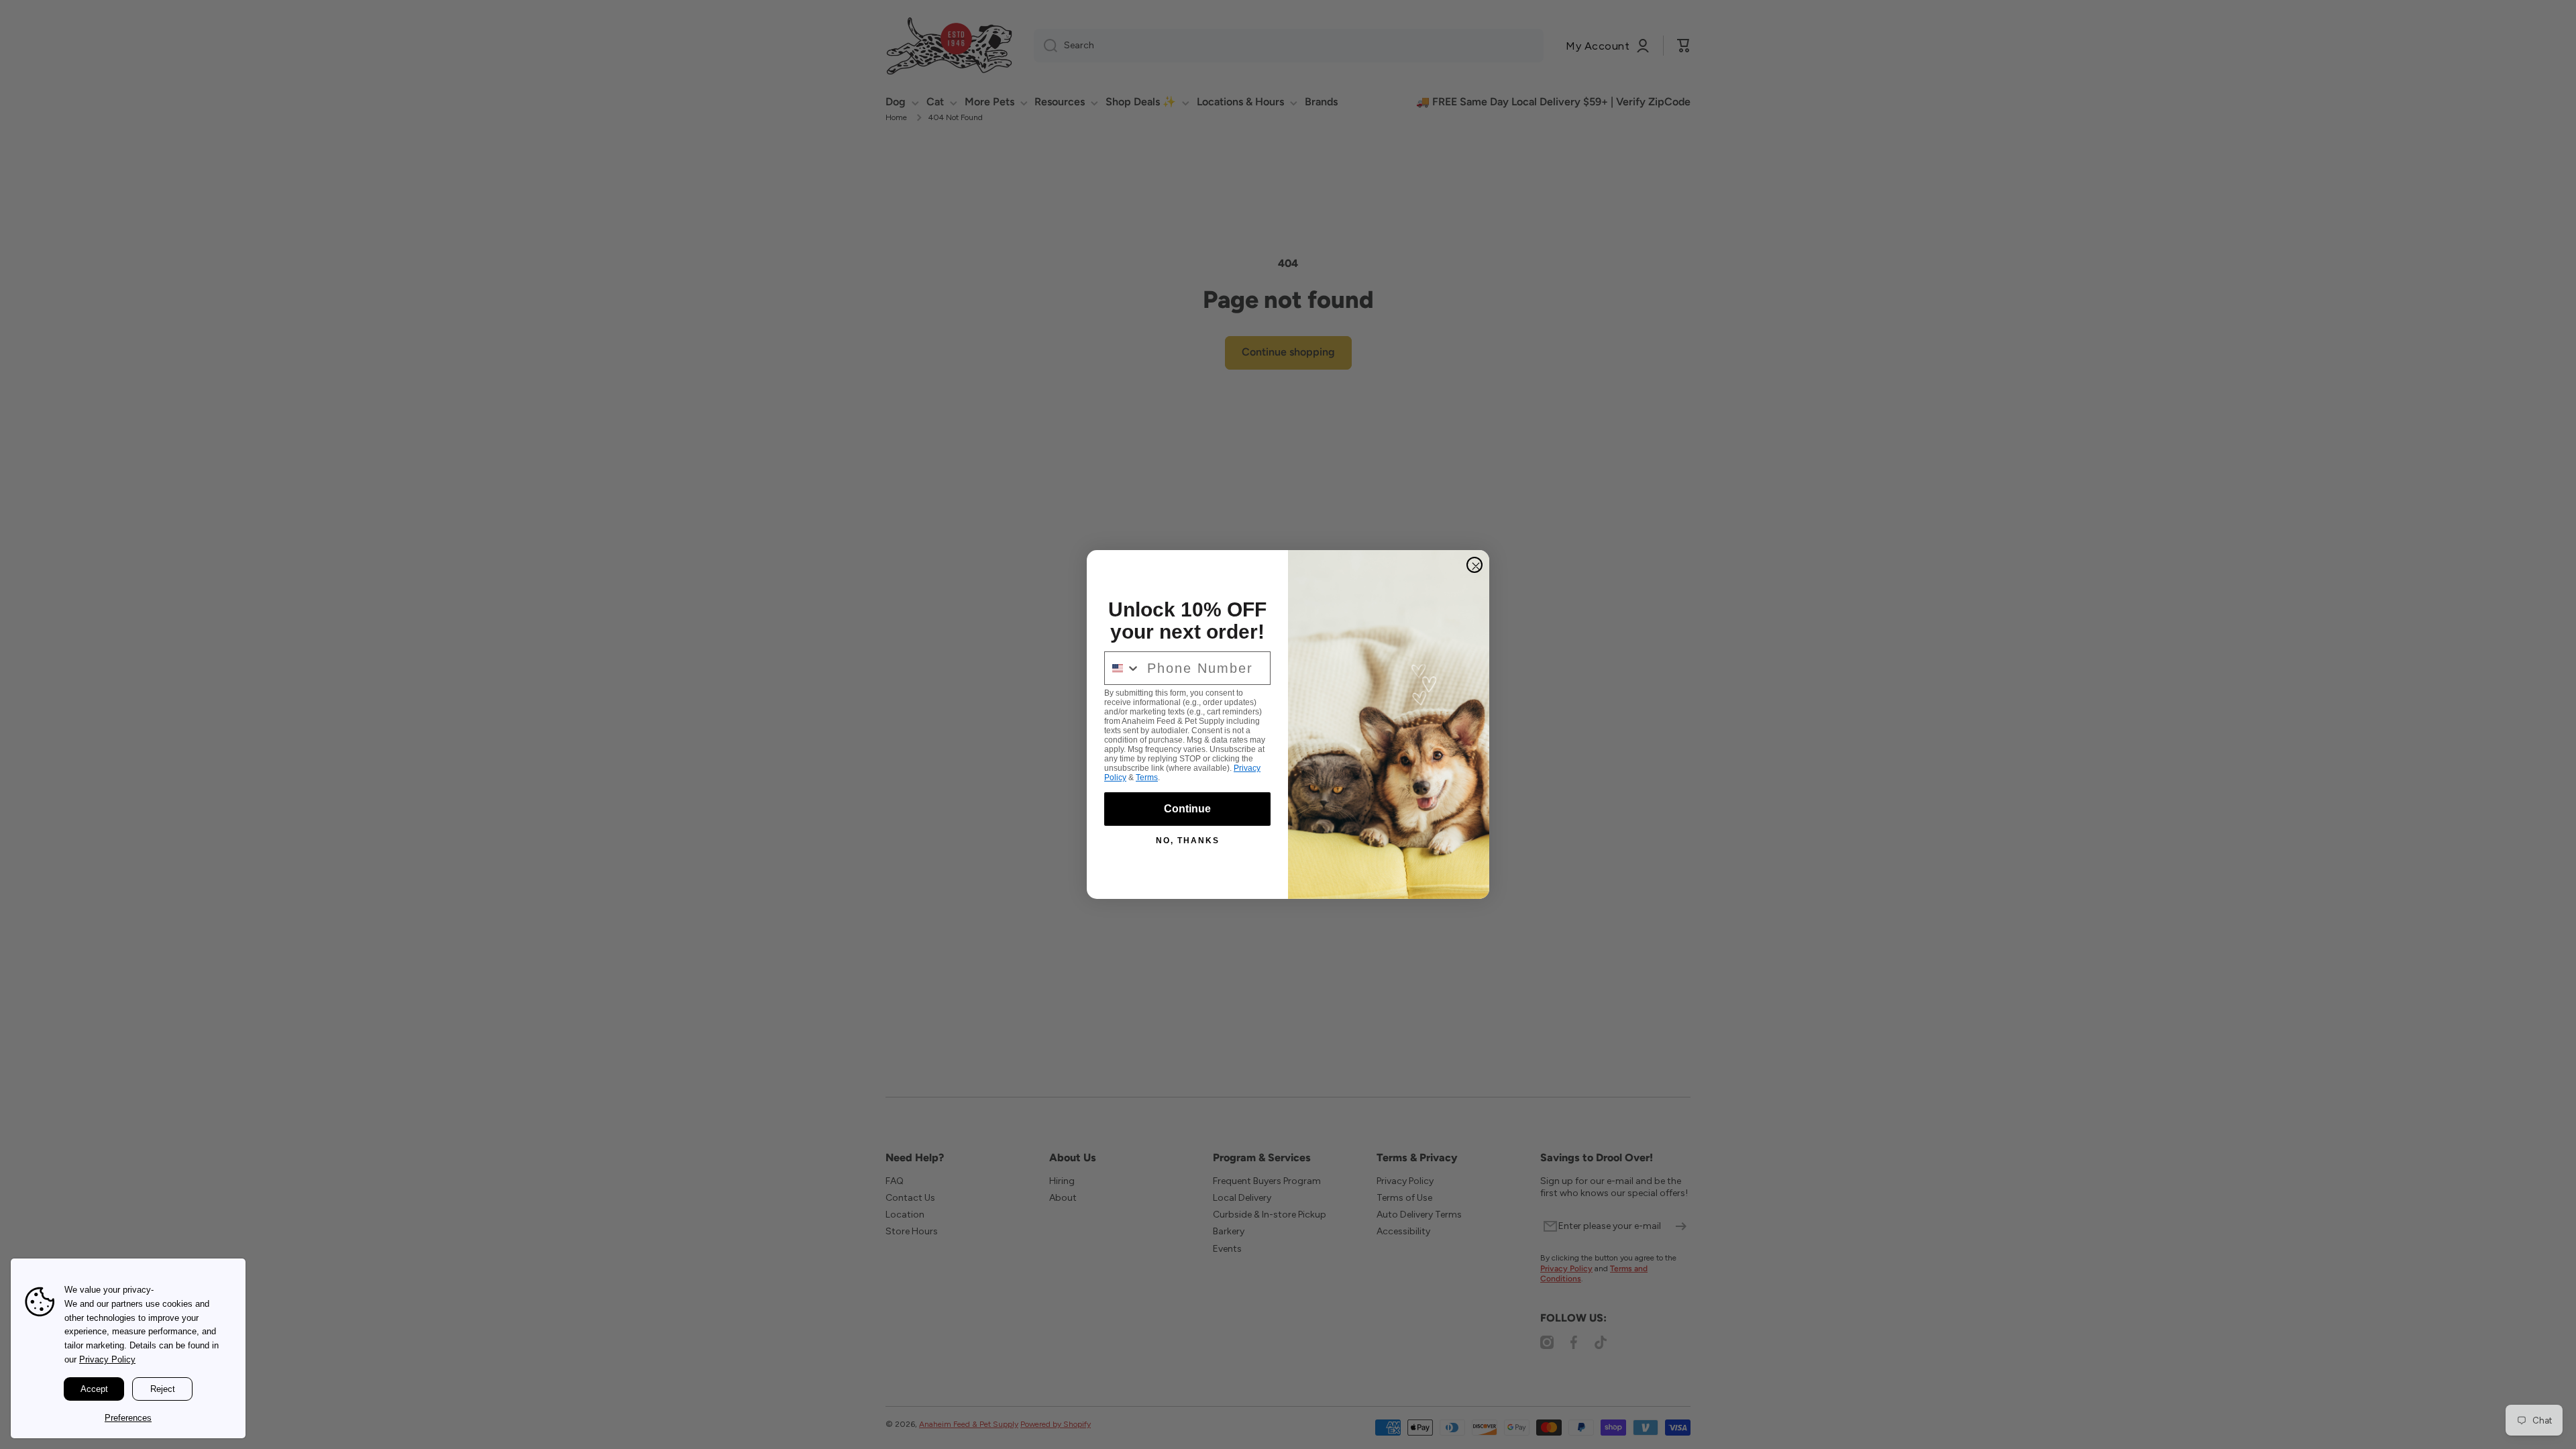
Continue (1187, 809)
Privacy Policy (107, 1359)
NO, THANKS (1188, 841)
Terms (1147, 777)
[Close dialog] (1474, 565)
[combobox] (1123, 668)
